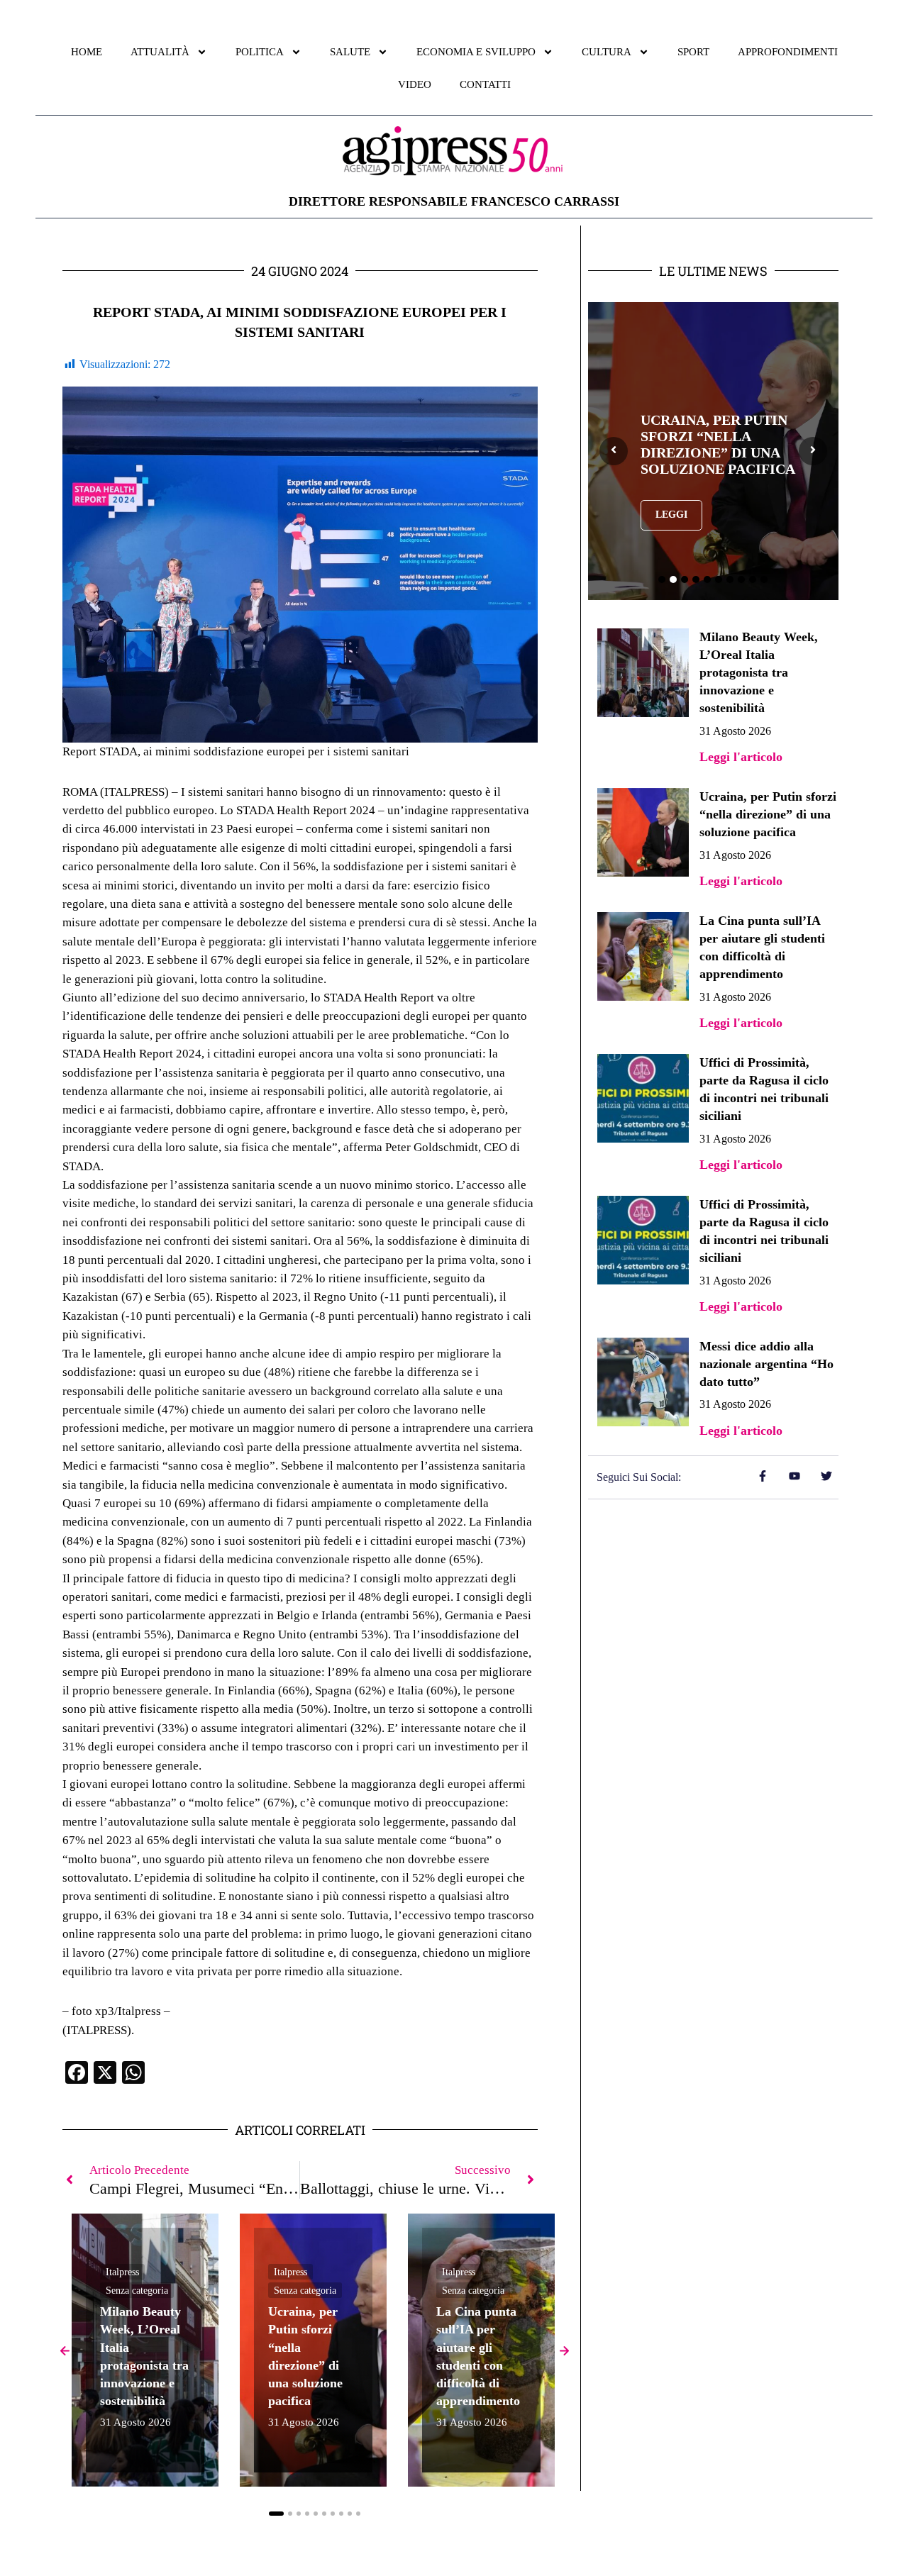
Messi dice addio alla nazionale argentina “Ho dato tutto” (766, 1364)
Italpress (122, 2272)
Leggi (671, 523)
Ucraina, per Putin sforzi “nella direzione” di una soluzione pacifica (768, 814)
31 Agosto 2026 (135, 2422)
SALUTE (350, 52)
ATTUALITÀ (160, 52)
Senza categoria (137, 2291)
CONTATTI (485, 84)
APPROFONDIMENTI (788, 52)
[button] (276, 2514)
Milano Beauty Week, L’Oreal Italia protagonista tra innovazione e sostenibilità (759, 673)
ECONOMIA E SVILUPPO (476, 52)
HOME (87, 52)
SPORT (693, 52)
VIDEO (415, 84)
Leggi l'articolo (741, 757)
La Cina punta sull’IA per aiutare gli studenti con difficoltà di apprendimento (716, 445)
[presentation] (614, 451)
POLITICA (260, 52)
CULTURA (607, 52)
